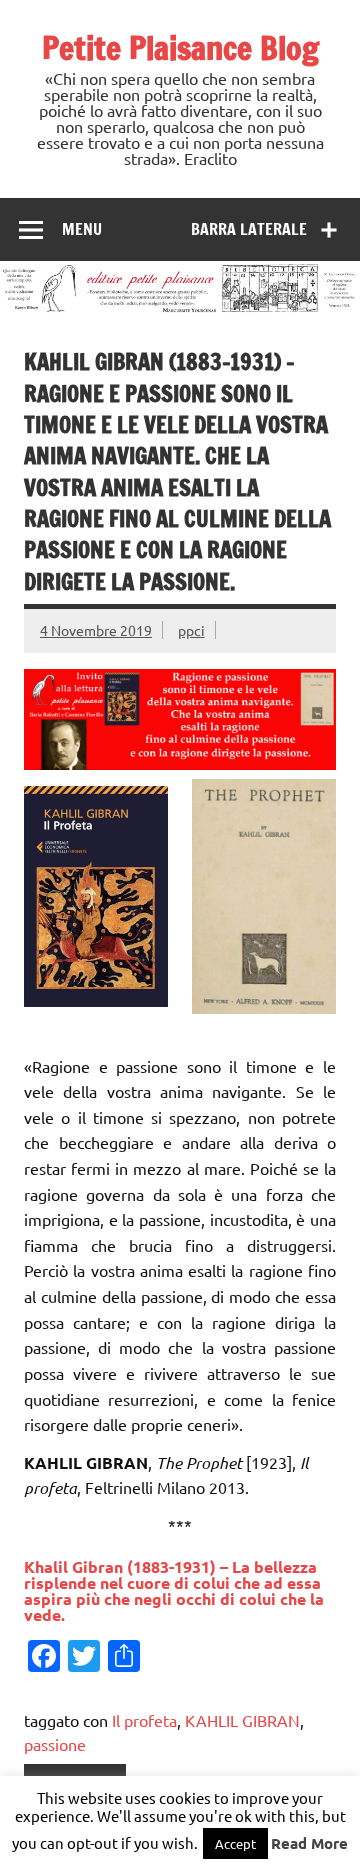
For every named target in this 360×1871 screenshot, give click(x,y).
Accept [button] (235, 1843)
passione (55, 1744)
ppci (191, 630)
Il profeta (144, 1720)
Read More (309, 1843)
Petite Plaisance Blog (180, 48)
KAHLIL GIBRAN (242, 1720)
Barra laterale (249, 229)
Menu (82, 229)
